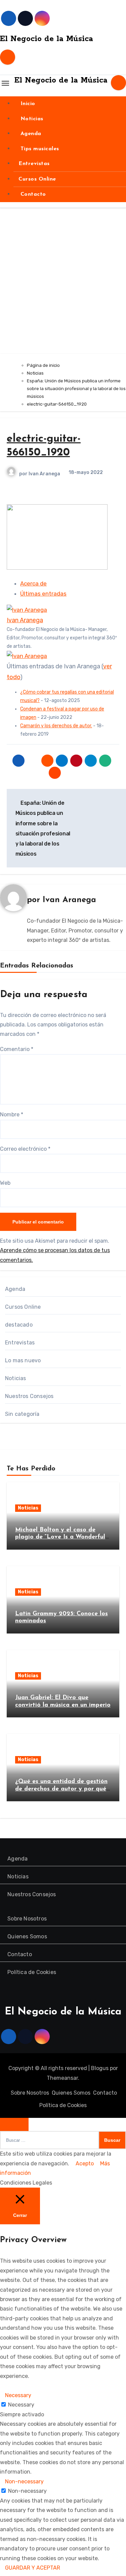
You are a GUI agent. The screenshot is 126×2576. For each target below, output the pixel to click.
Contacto (32, 194)
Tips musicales (39, 149)
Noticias (31, 119)
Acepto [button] (85, 2164)
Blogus (100, 2068)
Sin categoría (22, 1414)
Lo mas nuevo (23, 1360)
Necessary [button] (18, 2395)
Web (5, 1183)
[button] (5, 2386)
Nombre (12, 1115)
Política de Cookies (32, 1972)
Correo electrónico (25, 1149)
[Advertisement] (63, 287)
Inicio (27, 104)
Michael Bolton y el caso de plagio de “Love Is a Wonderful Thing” (60, 1537)
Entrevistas (34, 164)
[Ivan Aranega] (27, 610)
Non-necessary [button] (24, 2482)
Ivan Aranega (44, 474)
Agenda (30, 134)
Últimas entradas (43, 594)
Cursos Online (37, 179)
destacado (19, 1325)
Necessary (21, 2405)
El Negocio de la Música (47, 39)
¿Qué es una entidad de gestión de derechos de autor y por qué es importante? (61, 1789)
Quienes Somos (27, 1936)
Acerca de (33, 583)
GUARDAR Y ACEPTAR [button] (33, 2568)
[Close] (14, 2124)
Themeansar (62, 2078)
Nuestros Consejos (29, 1396)
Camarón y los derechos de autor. (56, 726)
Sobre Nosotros (27, 1919)
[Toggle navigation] (5, 83)
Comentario (17, 1049)
